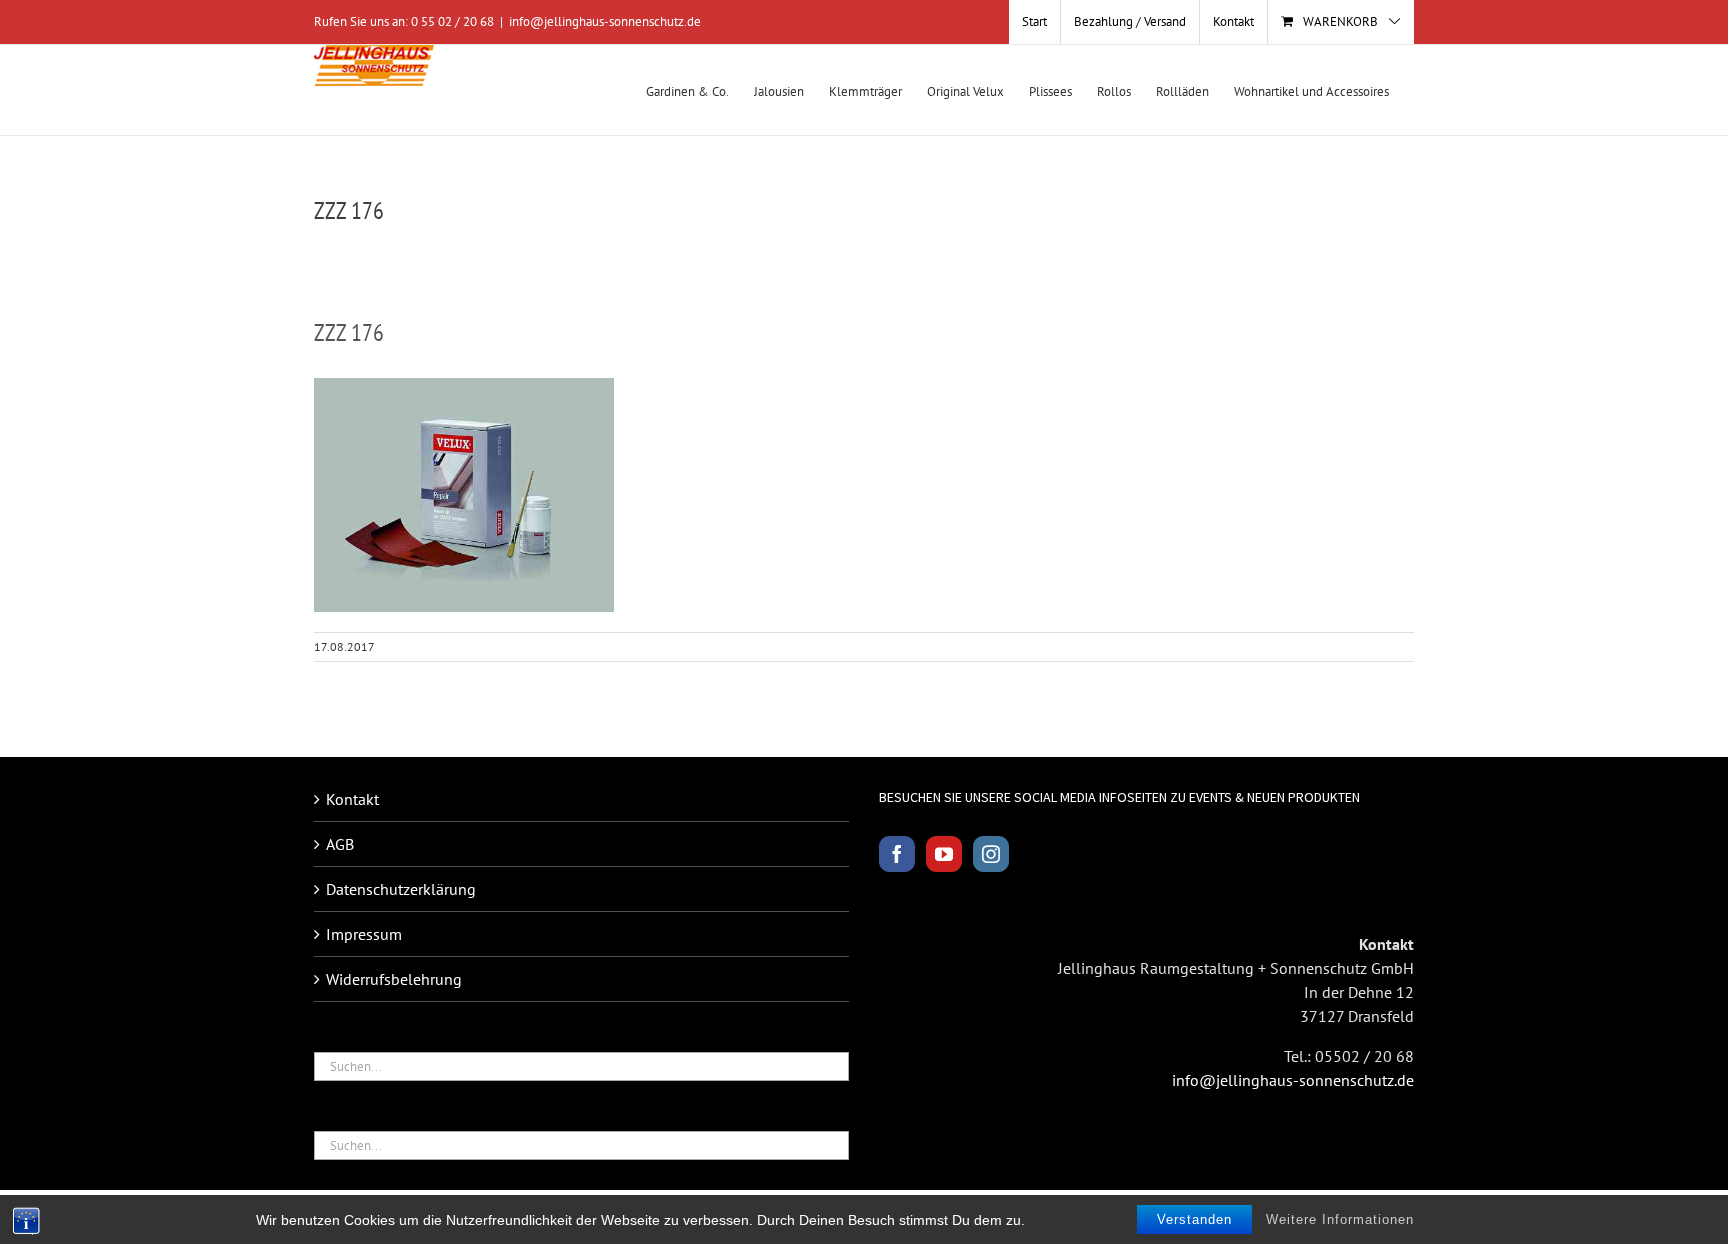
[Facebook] (897, 854)
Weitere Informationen (1340, 1219)
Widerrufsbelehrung (394, 979)
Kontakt (352, 799)
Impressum (364, 934)
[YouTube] (944, 854)
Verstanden (1194, 1219)
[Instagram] (991, 854)
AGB (340, 844)
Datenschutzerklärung (401, 889)
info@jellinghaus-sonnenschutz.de (605, 21)
